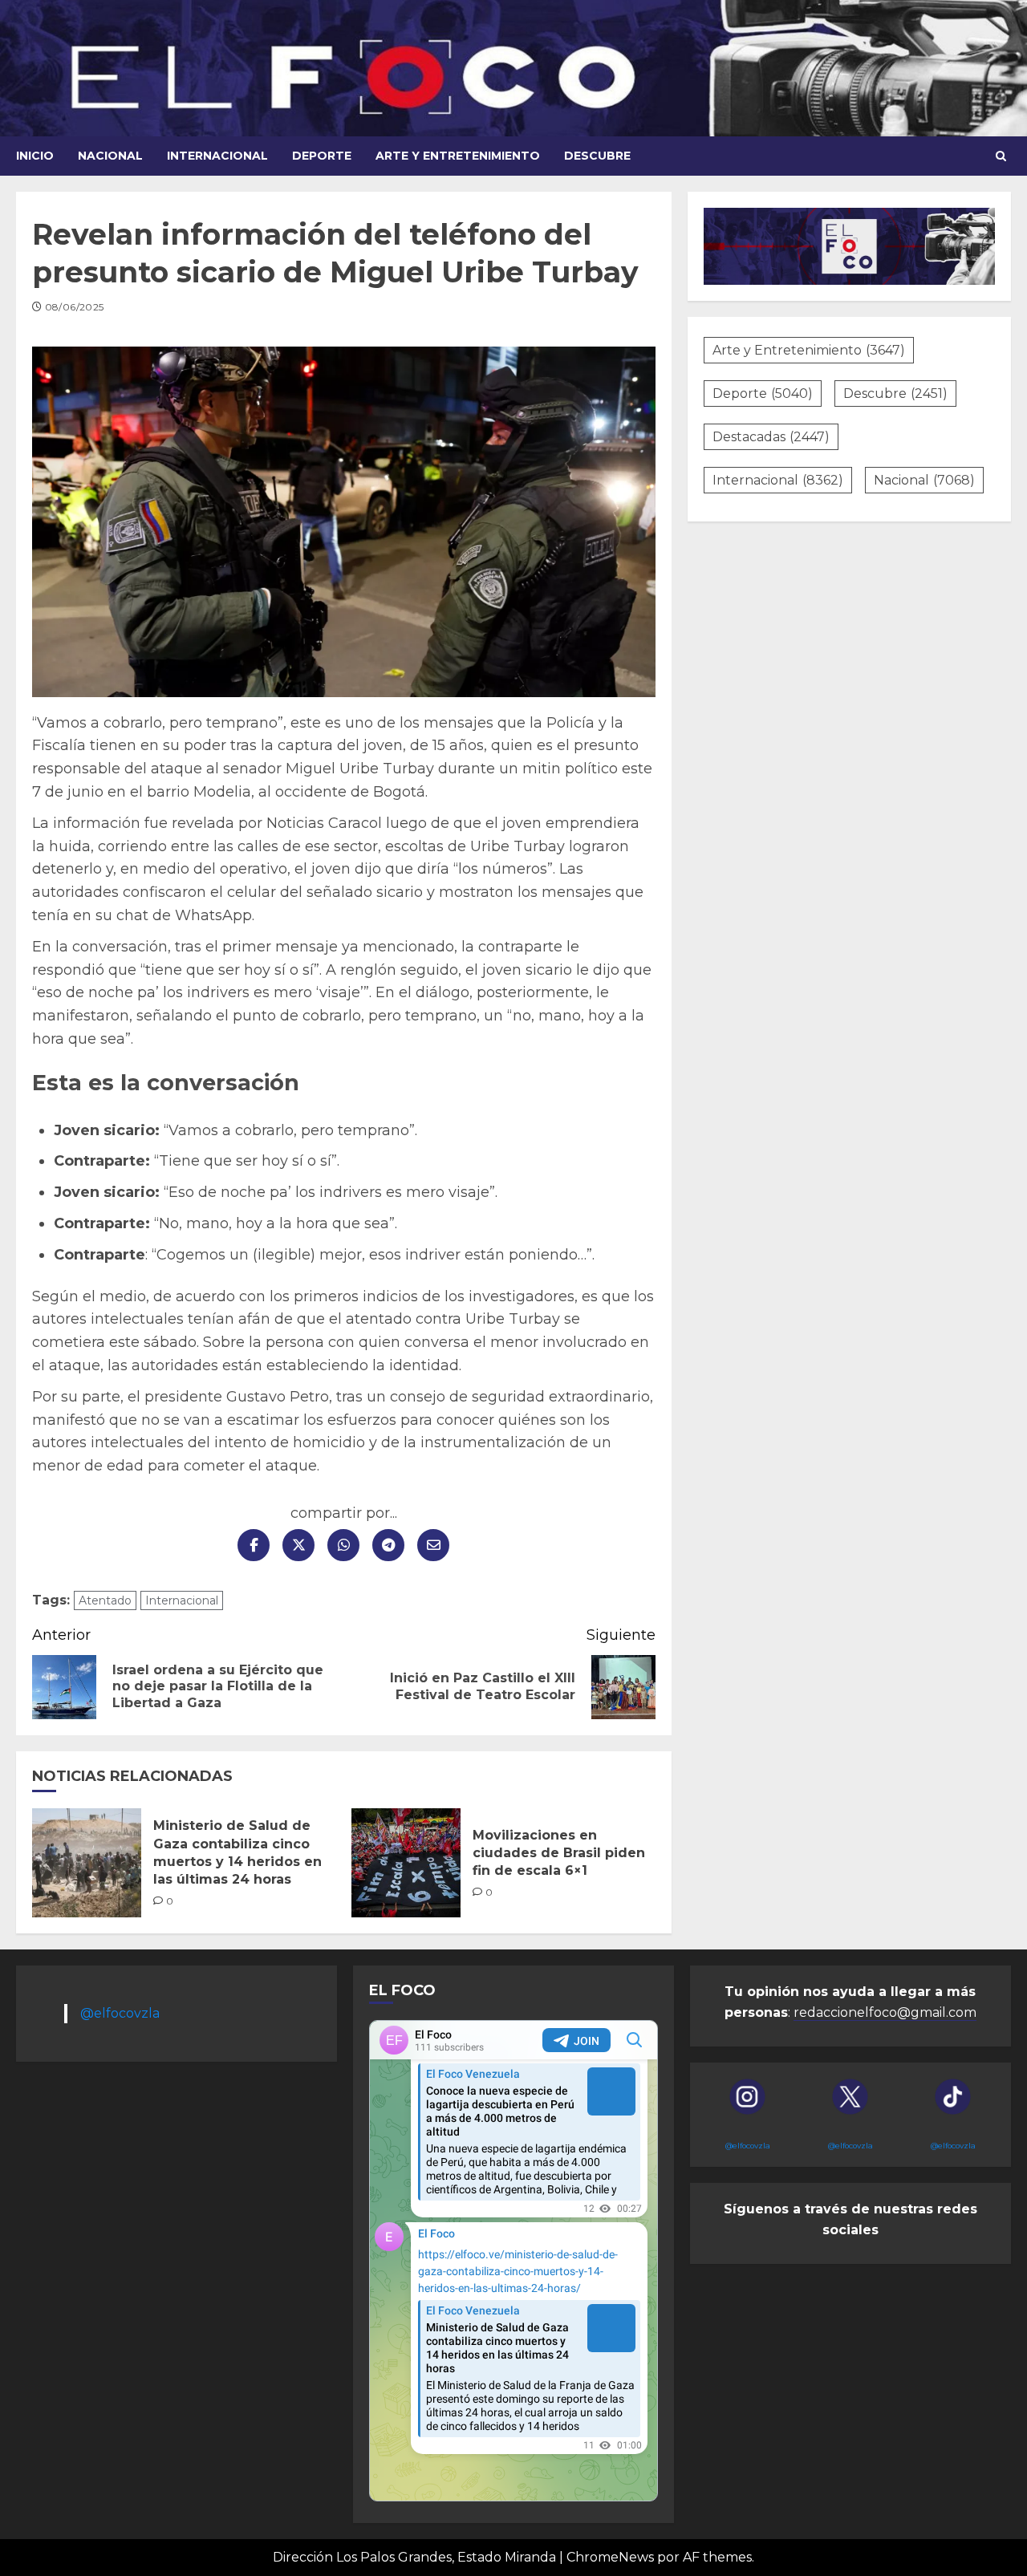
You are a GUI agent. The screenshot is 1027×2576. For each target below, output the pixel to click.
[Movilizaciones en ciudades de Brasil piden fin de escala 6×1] (406, 1863)
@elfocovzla (120, 2013)
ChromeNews (610, 2557)
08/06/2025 (75, 307)
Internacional (217, 156)
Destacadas (771, 437)
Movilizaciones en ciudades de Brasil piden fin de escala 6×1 (559, 1853)
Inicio (35, 156)
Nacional (110, 156)
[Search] (1001, 156)
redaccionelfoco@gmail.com (885, 2012)
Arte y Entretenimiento (809, 350)
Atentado (105, 1600)
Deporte (322, 156)
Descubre (597, 156)
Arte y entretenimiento (458, 156)
